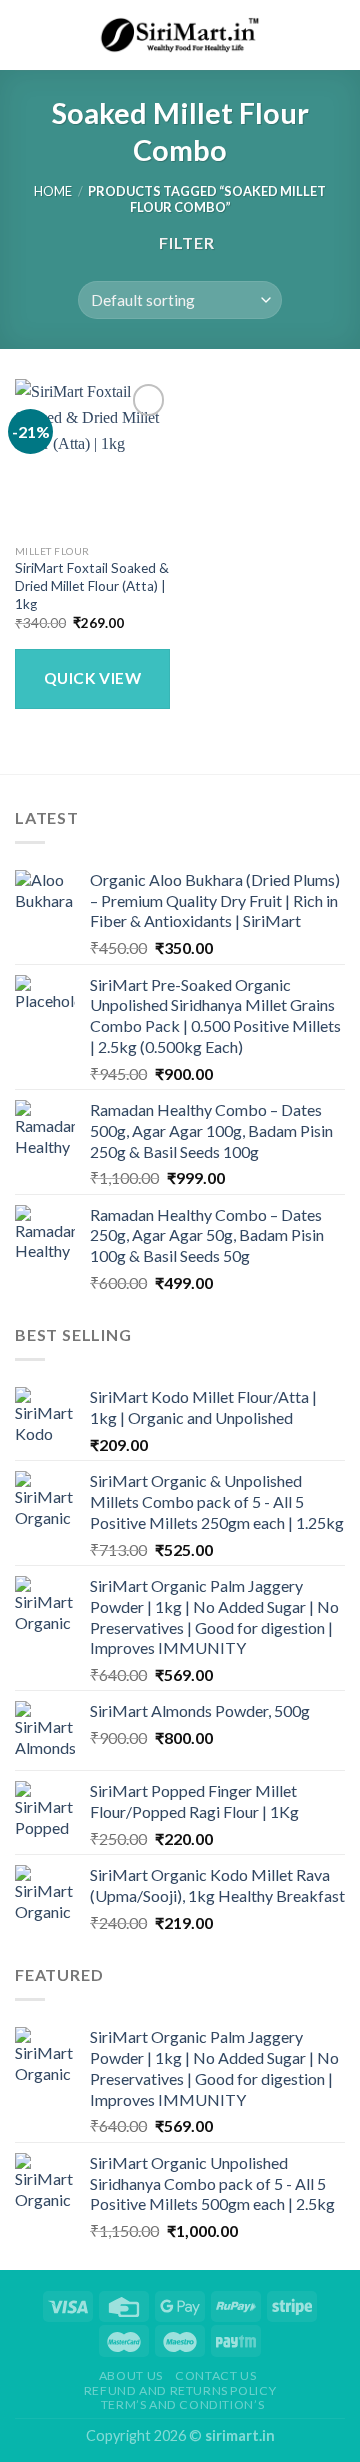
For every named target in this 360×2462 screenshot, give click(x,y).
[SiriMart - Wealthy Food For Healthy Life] (180, 35)
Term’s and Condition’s (182, 2404)
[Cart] (335, 35)
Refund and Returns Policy (180, 2390)
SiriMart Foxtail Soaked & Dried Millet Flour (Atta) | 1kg (92, 585)
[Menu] (27, 34)
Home (53, 191)
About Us (131, 2375)
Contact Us (215, 2375)
